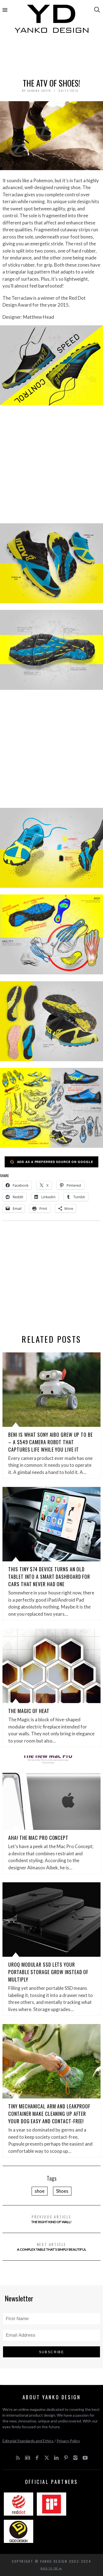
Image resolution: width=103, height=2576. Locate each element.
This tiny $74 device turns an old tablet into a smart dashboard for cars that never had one (49, 1577)
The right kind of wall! (51, 2219)
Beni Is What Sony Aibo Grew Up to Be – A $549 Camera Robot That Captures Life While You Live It (50, 1442)
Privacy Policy (68, 2441)
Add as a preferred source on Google (55, 1162)
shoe (40, 2191)
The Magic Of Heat (29, 1711)
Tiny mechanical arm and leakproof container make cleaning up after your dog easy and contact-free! (49, 2114)
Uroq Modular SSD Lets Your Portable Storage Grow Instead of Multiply (48, 1972)
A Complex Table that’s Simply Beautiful (52, 2246)
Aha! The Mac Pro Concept (38, 1838)
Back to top (50, 2568)
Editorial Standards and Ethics (28, 2441)
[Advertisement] (52, 57)
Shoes (62, 2191)
